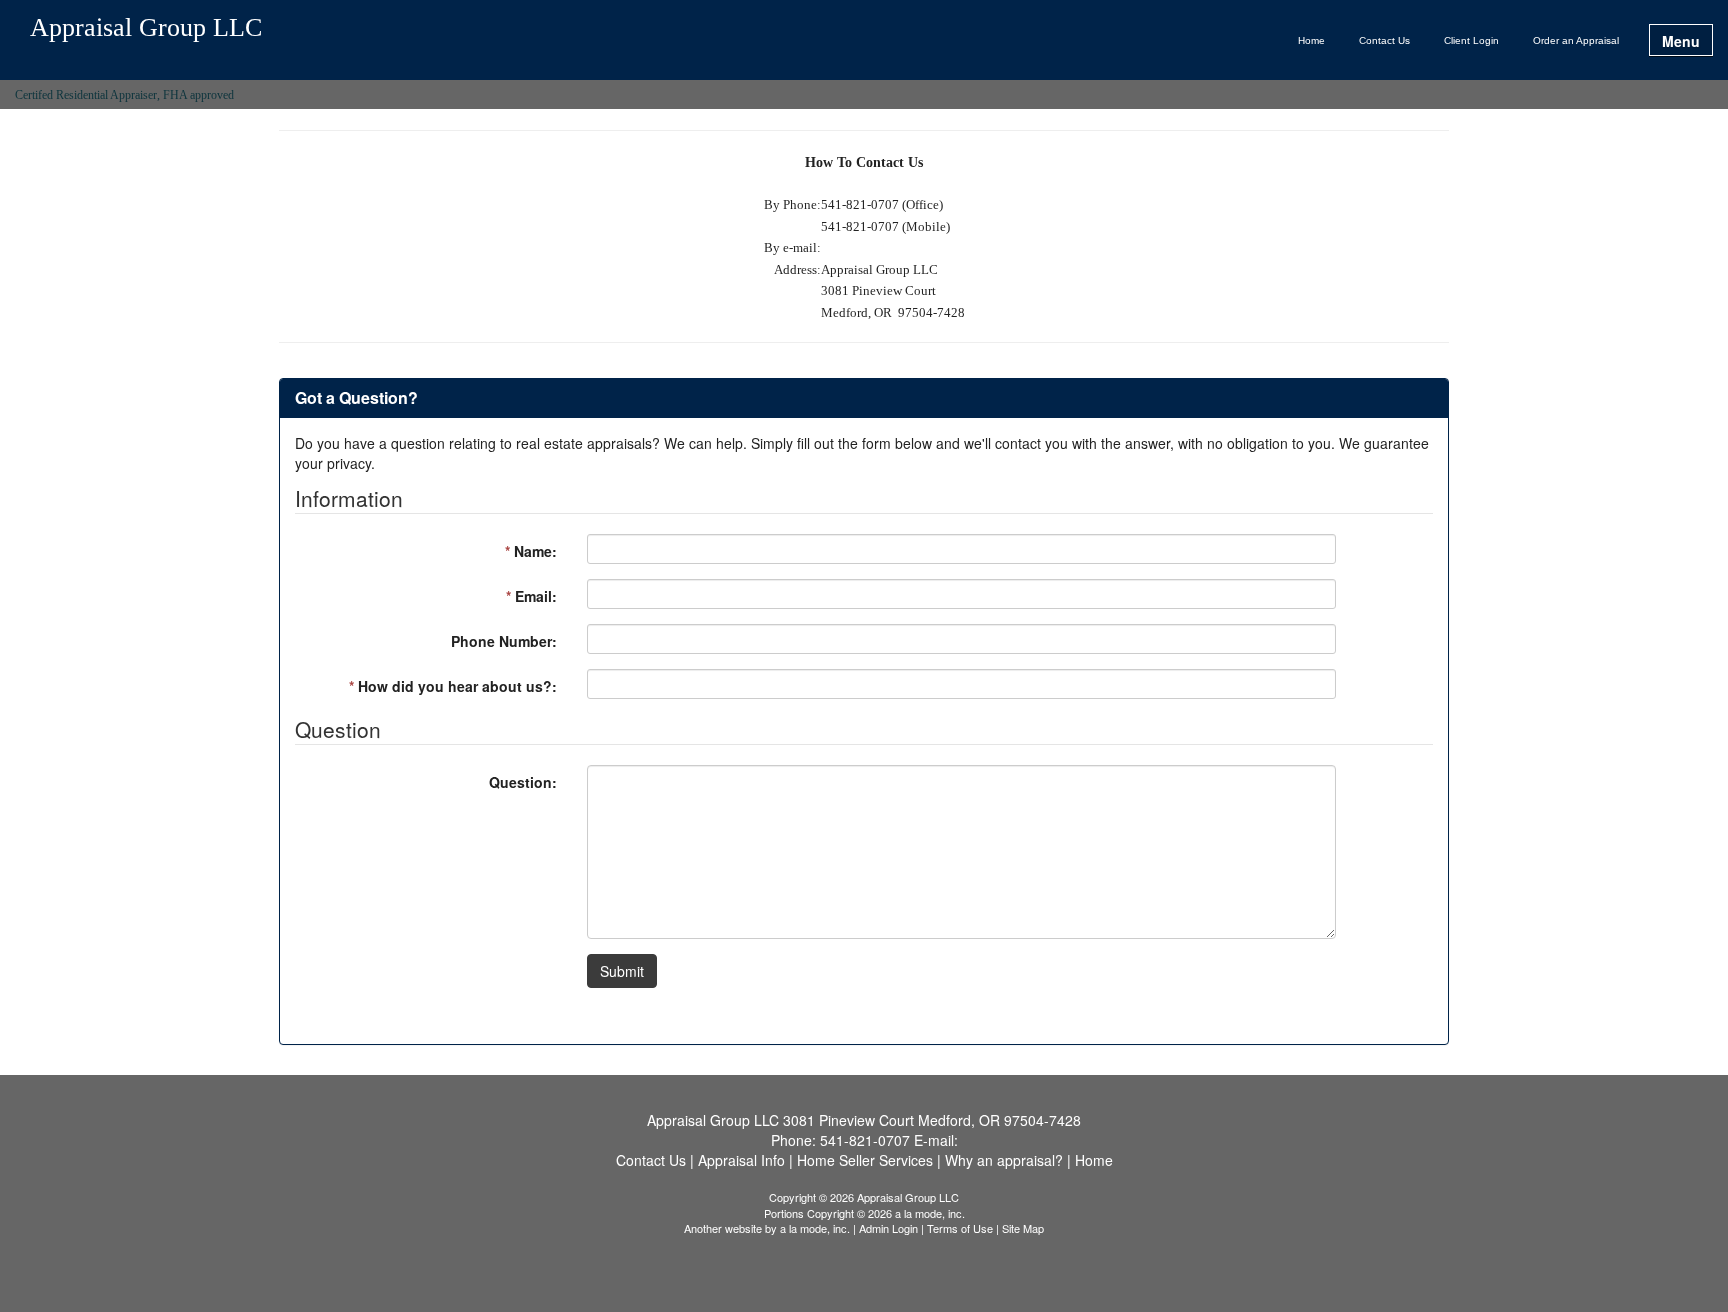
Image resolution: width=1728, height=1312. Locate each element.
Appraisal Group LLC (146, 28)
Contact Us (1384, 40)
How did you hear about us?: (453, 686)
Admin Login (888, 1228)
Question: (523, 782)
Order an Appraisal (1576, 40)
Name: (531, 551)
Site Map (1023, 1228)
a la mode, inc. (815, 1228)
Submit (622, 971)
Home (1311, 40)
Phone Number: (504, 641)
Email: (531, 596)
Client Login (1471, 40)
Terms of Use (960, 1228)
